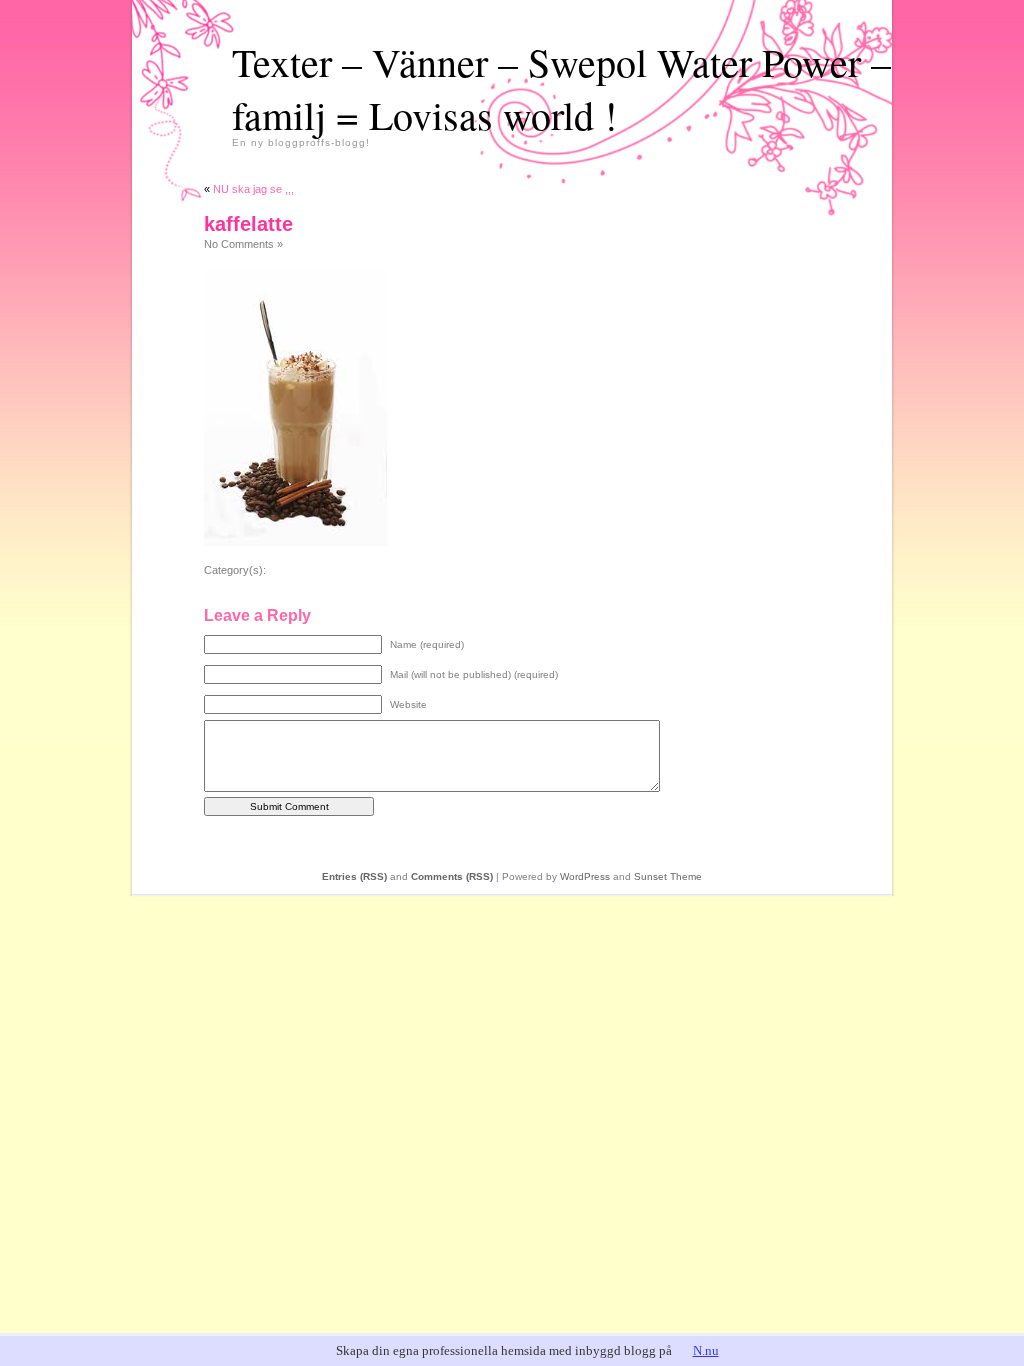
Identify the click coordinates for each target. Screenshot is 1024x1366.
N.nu (706, 1350)
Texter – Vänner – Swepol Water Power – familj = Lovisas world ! (561, 88)
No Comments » (243, 244)
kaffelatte (248, 224)
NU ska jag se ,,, (253, 189)
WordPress (585, 876)
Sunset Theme (668, 876)
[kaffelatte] (295, 542)
